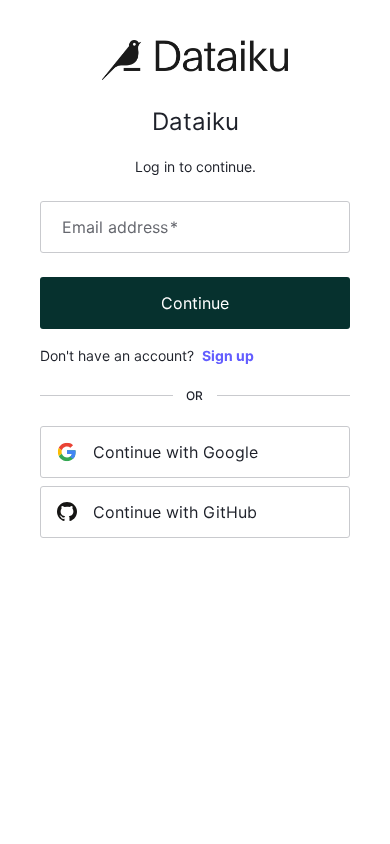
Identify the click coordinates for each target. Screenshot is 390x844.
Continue (195, 303)
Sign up (228, 355)
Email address (120, 227)
